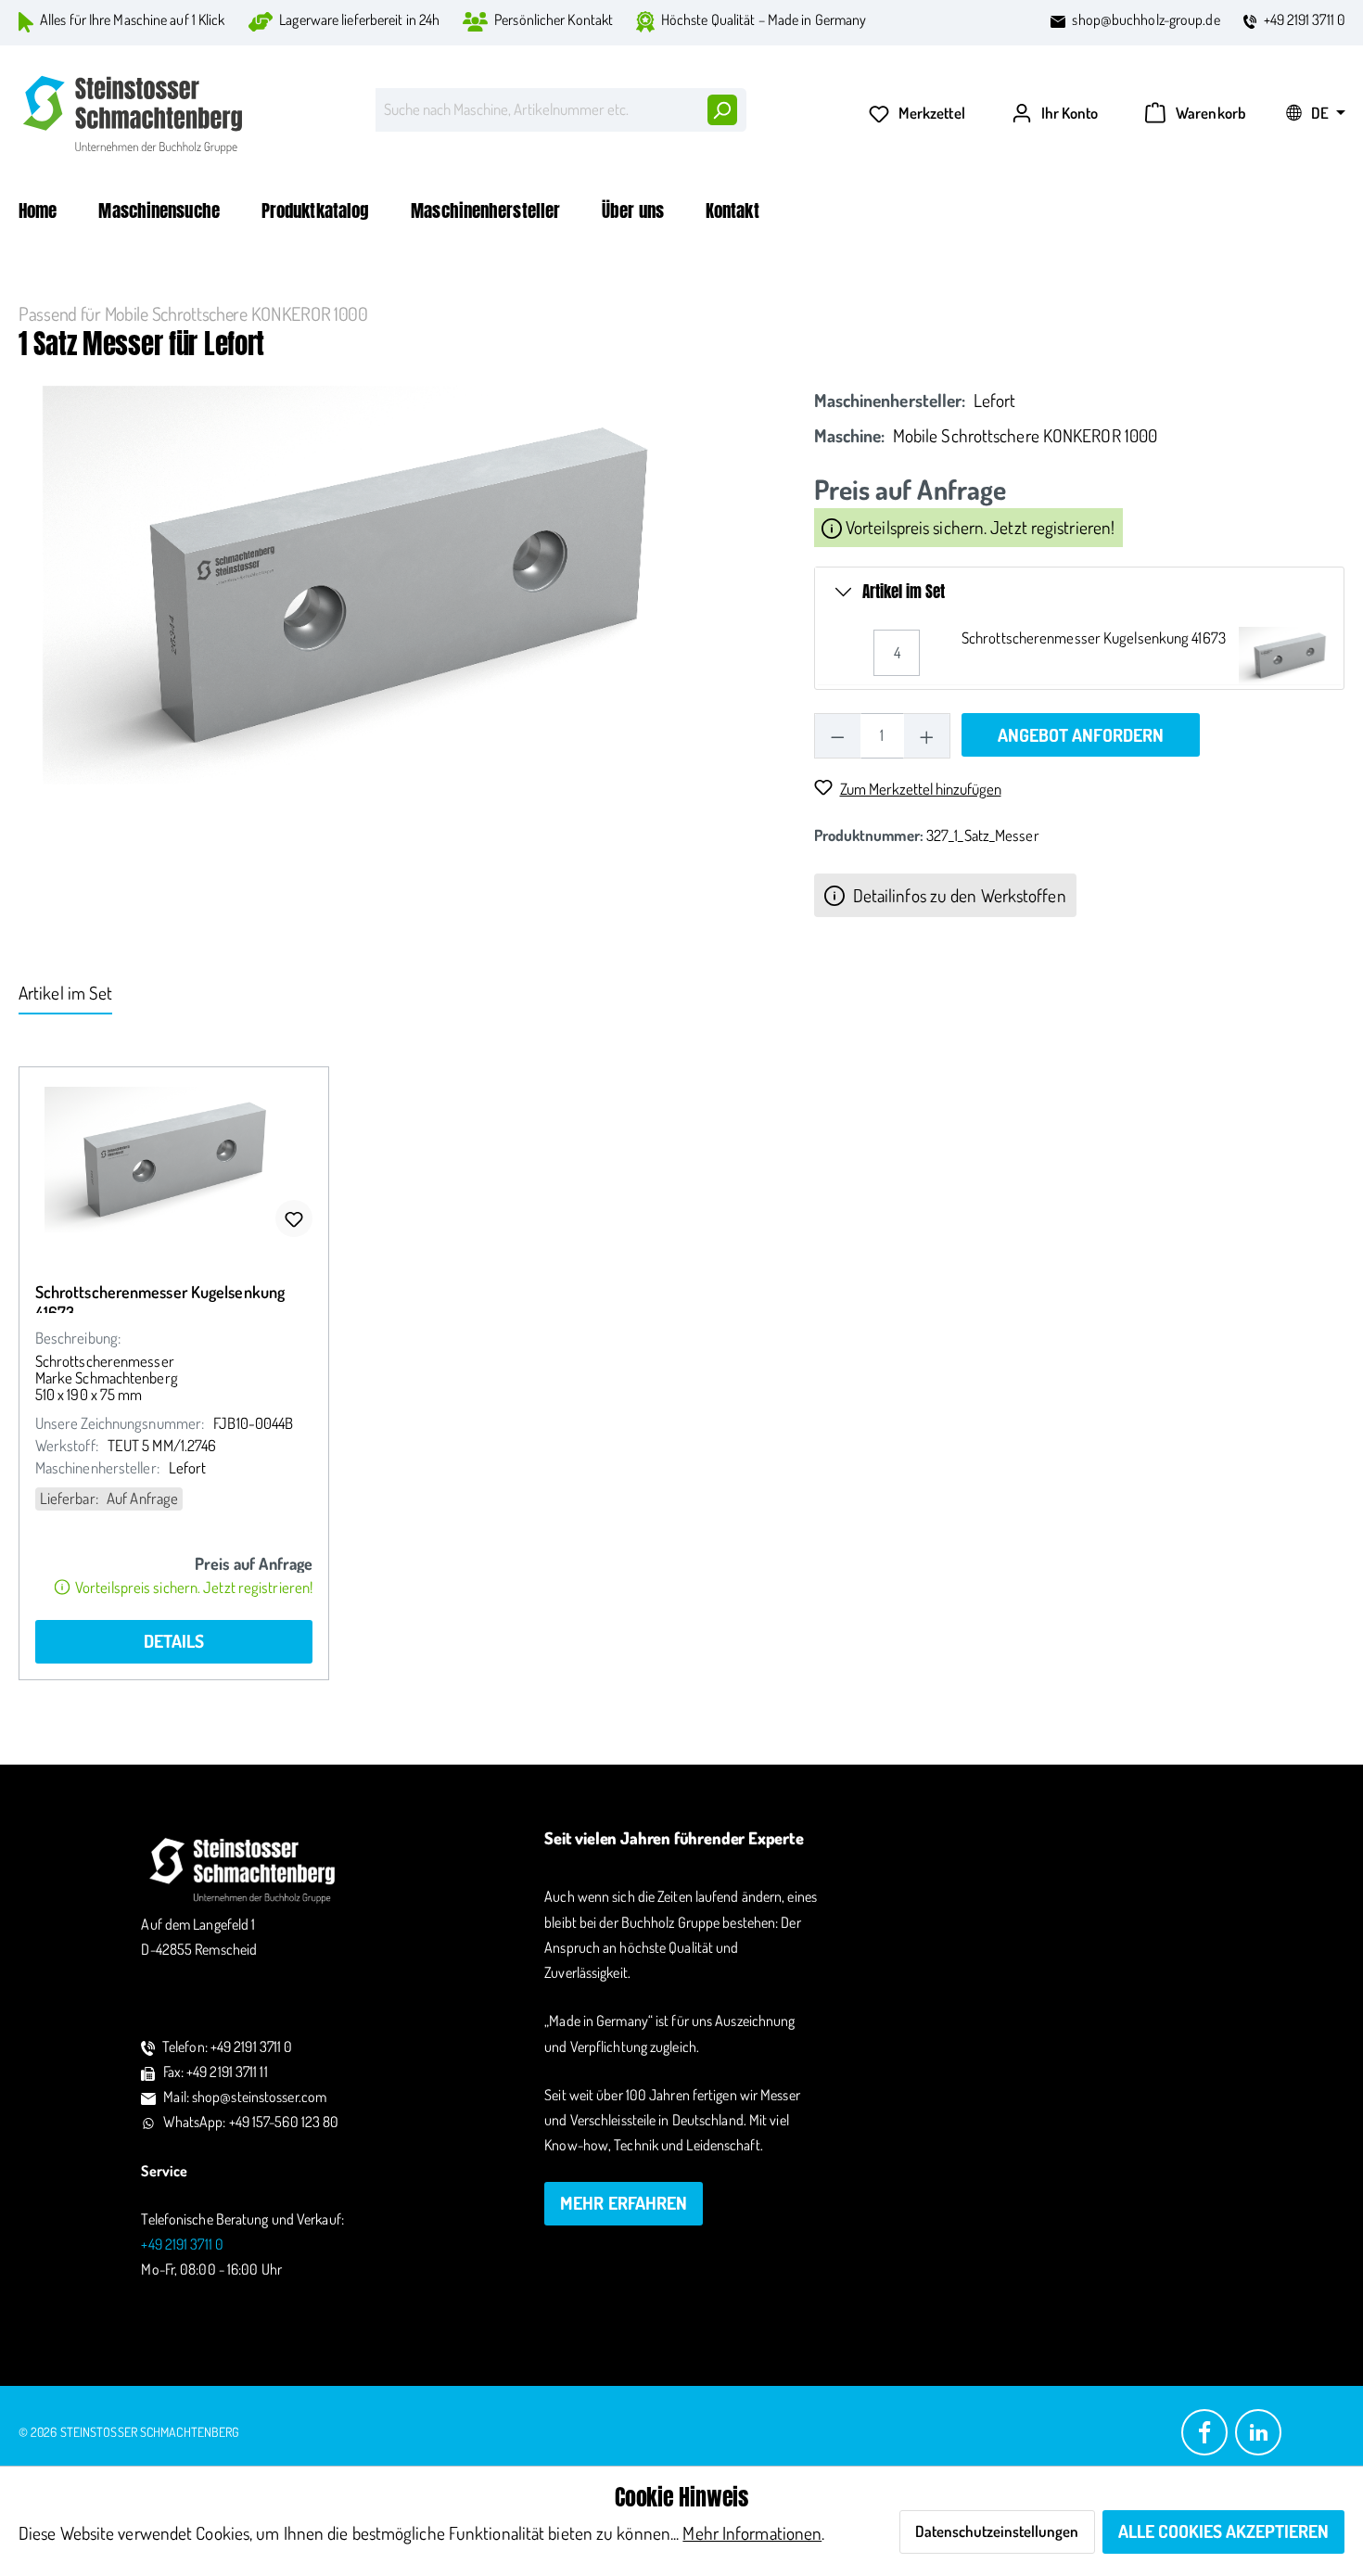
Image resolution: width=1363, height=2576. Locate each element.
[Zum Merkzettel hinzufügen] (294, 1218)
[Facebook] (1204, 2430)
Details (174, 1641)
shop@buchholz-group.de (1146, 19)
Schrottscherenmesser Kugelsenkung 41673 (1094, 638)
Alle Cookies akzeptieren (1223, 2531)
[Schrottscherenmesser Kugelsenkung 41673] (174, 1160)
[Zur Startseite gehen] (134, 115)
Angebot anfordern (1081, 735)
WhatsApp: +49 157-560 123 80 (251, 2122)
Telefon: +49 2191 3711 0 (227, 2047)
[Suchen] (721, 110)
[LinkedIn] (1258, 2430)
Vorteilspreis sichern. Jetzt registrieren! (978, 527)
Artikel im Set (904, 592)
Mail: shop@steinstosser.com (245, 2097)
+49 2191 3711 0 (1305, 19)
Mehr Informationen (752, 2533)
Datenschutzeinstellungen (997, 2531)
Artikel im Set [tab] (65, 993)
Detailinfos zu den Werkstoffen (958, 895)
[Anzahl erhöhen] (927, 736)
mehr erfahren (624, 2203)
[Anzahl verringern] (838, 736)
